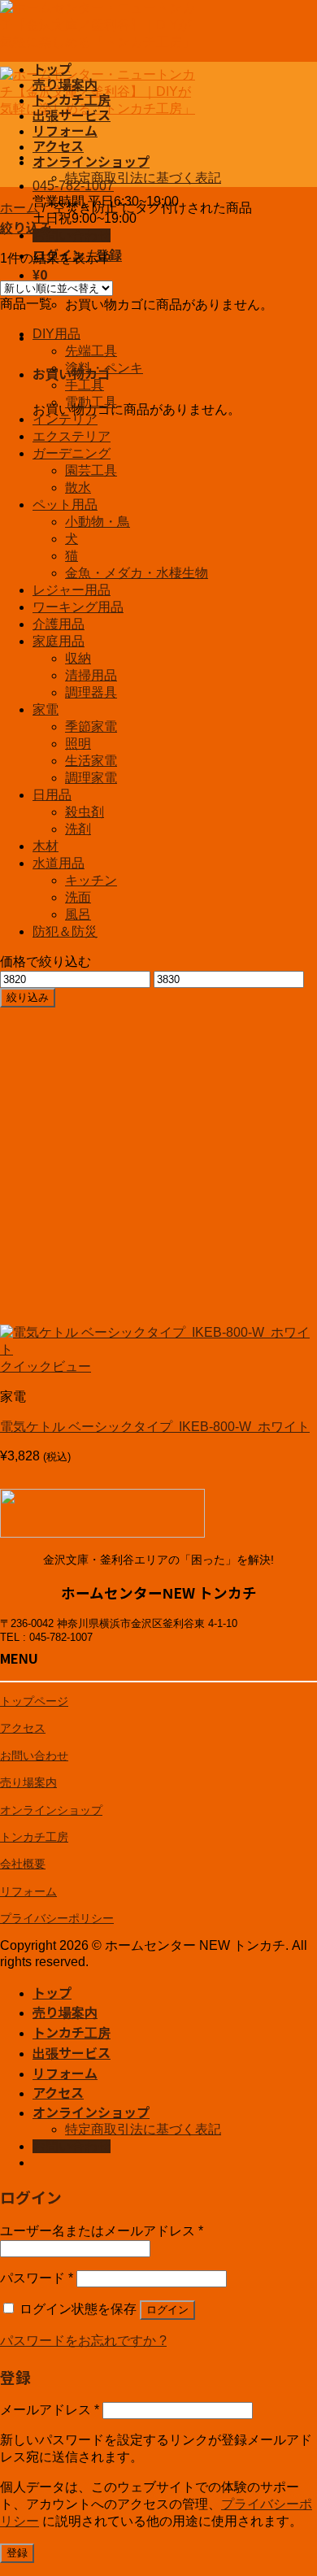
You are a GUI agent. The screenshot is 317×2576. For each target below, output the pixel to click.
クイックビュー (46, 1366)
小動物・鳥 (98, 522)
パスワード (37, 2278)
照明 (78, 744)
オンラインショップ (91, 161)
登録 (17, 2553)
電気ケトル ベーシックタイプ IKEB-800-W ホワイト (155, 1427)
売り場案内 (65, 84)
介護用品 (59, 624)
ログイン (167, 2310)
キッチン (91, 880)
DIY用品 (56, 334)
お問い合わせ (34, 1756)
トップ (52, 68)
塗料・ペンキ (104, 368)
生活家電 (91, 761)
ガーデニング (72, 453)
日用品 (52, 795)
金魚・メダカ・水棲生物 (137, 573)
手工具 (85, 385)
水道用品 (59, 863)
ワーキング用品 (78, 607)
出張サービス (72, 115)
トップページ (34, 1701)
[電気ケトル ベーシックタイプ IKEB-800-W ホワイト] (158, 1349)
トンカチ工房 (72, 99)
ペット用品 (65, 505)
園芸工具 (91, 470)
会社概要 (23, 1864)
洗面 (78, 897)
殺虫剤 (85, 812)
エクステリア (72, 436)
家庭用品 (59, 641)
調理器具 (91, 692)
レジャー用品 (72, 590)
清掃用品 (91, 675)
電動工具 (91, 402)
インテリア (65, 419)
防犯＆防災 (65, 931)
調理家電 (91, 778)
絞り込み (28, 997)
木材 (46, 846)
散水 (78, 487)
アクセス (58, 146)
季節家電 (91, 727)
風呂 (78, 914)
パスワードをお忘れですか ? (83, 2341)
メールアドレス (50, 2410)
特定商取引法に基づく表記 (143, 178)
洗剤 (78, 829)
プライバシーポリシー (57, 1918)
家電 (46, 709)
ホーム (20, 208)
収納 (78, 658)
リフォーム (65, 130)
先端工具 (91, 351)
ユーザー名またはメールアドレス (102, 2231)
